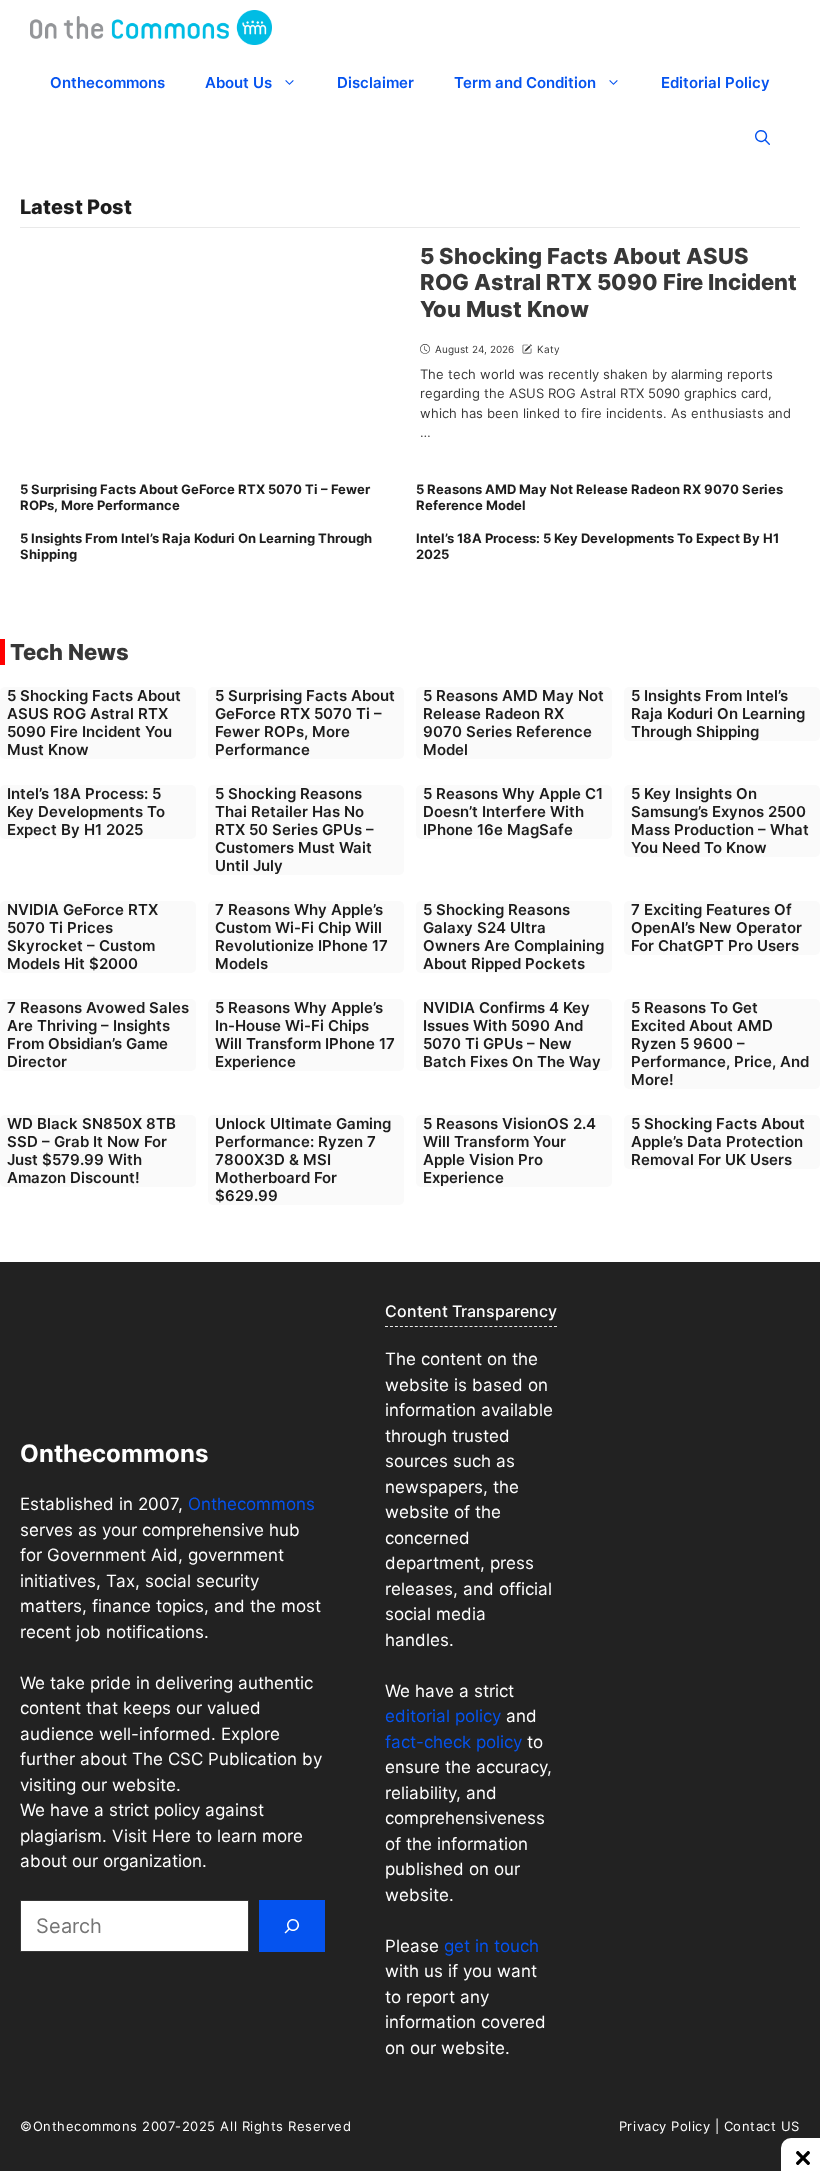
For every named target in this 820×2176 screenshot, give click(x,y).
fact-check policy (453, 1742)
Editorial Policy (715, 82)
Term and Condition (525, 82)
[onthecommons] (151, 27)
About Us (238, 82)
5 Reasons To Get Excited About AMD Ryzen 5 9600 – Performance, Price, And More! (720, 1043)
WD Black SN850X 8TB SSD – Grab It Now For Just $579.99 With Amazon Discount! (91, 1150)
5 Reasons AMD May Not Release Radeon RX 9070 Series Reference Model (599, 497)
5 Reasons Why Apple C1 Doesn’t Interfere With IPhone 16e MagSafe (513, 811)
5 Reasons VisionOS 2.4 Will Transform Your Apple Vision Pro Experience (509, 1150)
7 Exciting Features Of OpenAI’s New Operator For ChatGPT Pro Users (716, 927)
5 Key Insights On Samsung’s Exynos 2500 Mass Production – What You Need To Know (720, 820)
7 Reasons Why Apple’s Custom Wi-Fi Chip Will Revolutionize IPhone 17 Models (301, 936)
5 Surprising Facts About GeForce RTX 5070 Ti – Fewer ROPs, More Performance (195, 497)
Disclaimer (375, 82)
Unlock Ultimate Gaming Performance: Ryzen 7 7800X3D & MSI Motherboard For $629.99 (303, 1159)
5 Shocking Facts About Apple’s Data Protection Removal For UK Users (718, 1141)
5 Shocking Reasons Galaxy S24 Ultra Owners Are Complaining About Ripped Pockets (513, 936)
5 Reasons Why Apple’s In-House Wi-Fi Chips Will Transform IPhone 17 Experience (305, 1034)
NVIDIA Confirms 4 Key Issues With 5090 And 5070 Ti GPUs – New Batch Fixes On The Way (512, 1034)
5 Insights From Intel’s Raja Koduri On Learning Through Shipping (196, 546)
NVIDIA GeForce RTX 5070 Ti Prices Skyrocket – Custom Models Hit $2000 (82, 936)
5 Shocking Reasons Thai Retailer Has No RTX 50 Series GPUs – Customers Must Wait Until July (294, 829)
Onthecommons (107, 82)
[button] (762, 137)
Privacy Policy (664, 2126)
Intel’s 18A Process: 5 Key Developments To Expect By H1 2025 (597, 546)
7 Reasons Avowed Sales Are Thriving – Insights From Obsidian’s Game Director (98, 1034)
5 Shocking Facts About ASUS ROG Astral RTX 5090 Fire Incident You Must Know (608, 282)
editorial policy (443, 1716)
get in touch (489, 1946)
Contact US (762, 2126)
